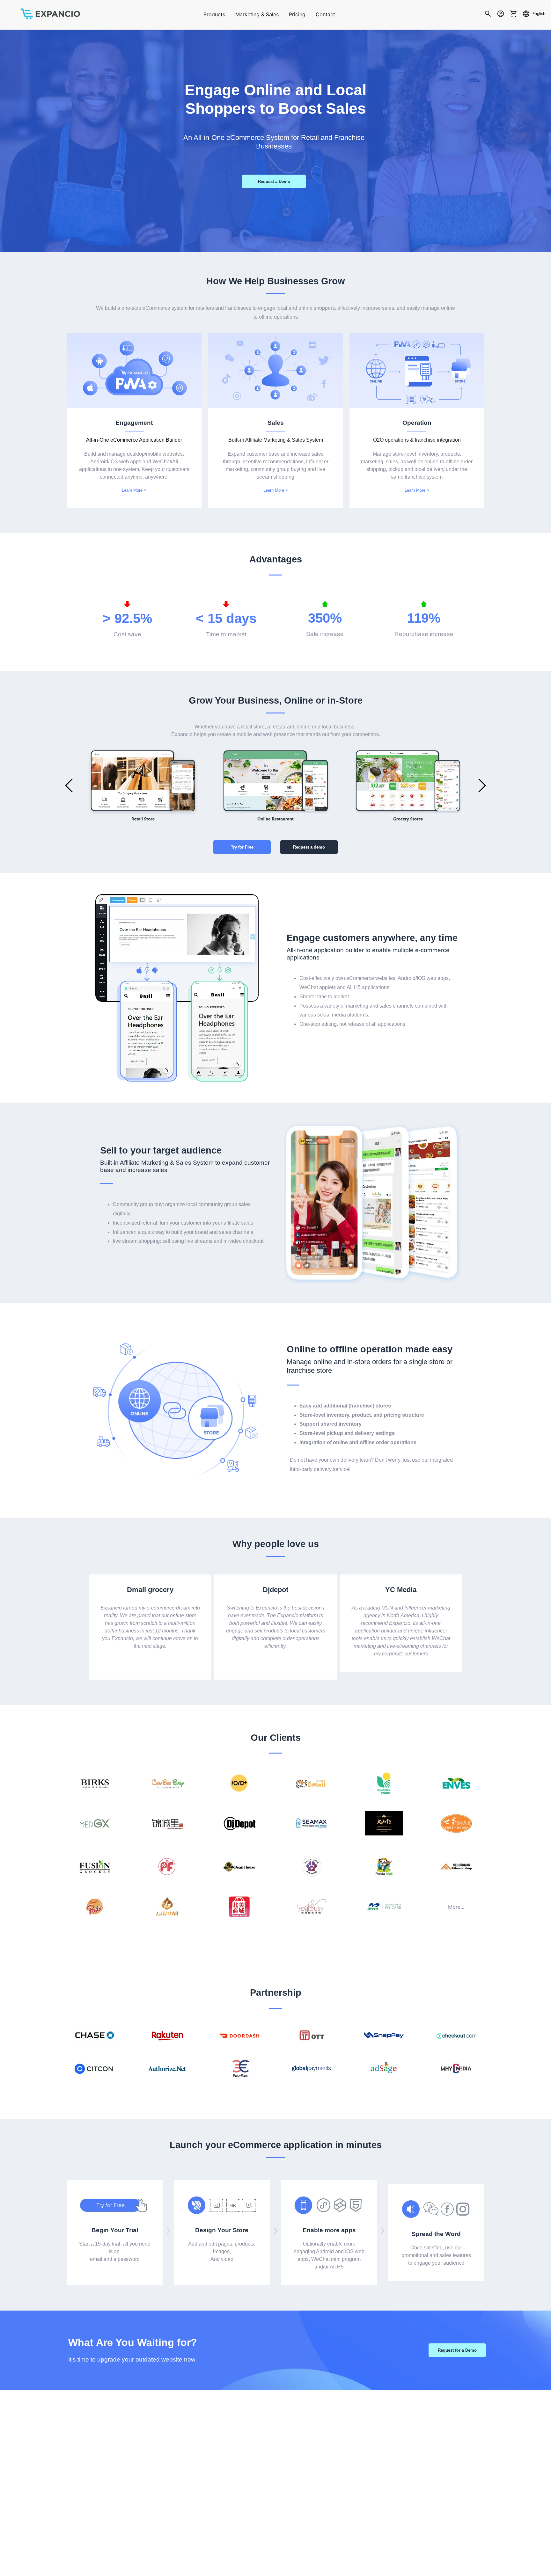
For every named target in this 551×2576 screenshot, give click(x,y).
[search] (488, 15)
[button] (69, 785)
